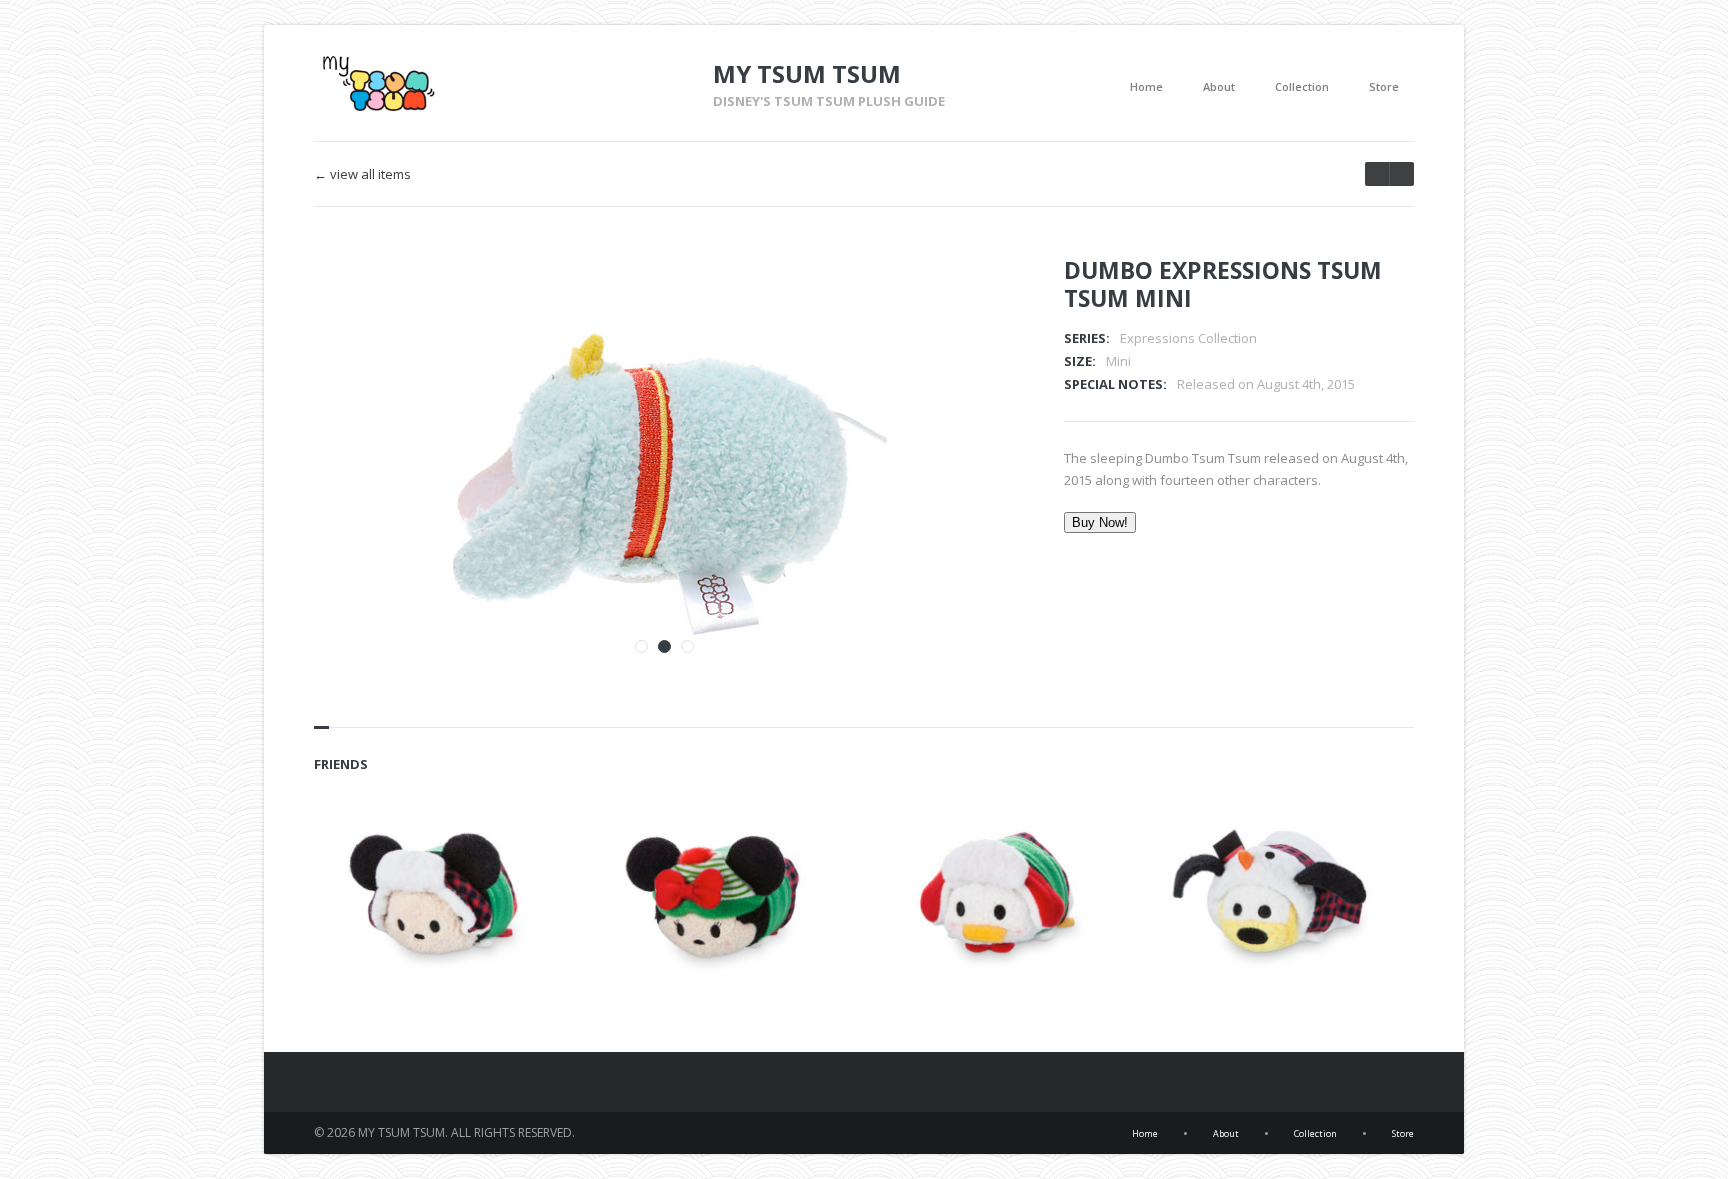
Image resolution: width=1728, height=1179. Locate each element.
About (1219, 86)
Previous (937, 299)
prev (1401, 174)
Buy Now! (1100, 522)
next (1377, 174)
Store (1384, 86)
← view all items (362, 174)
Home (1146, 86)
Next (972, 299)
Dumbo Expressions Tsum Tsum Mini (1223, 284)
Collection (1302, 86)
